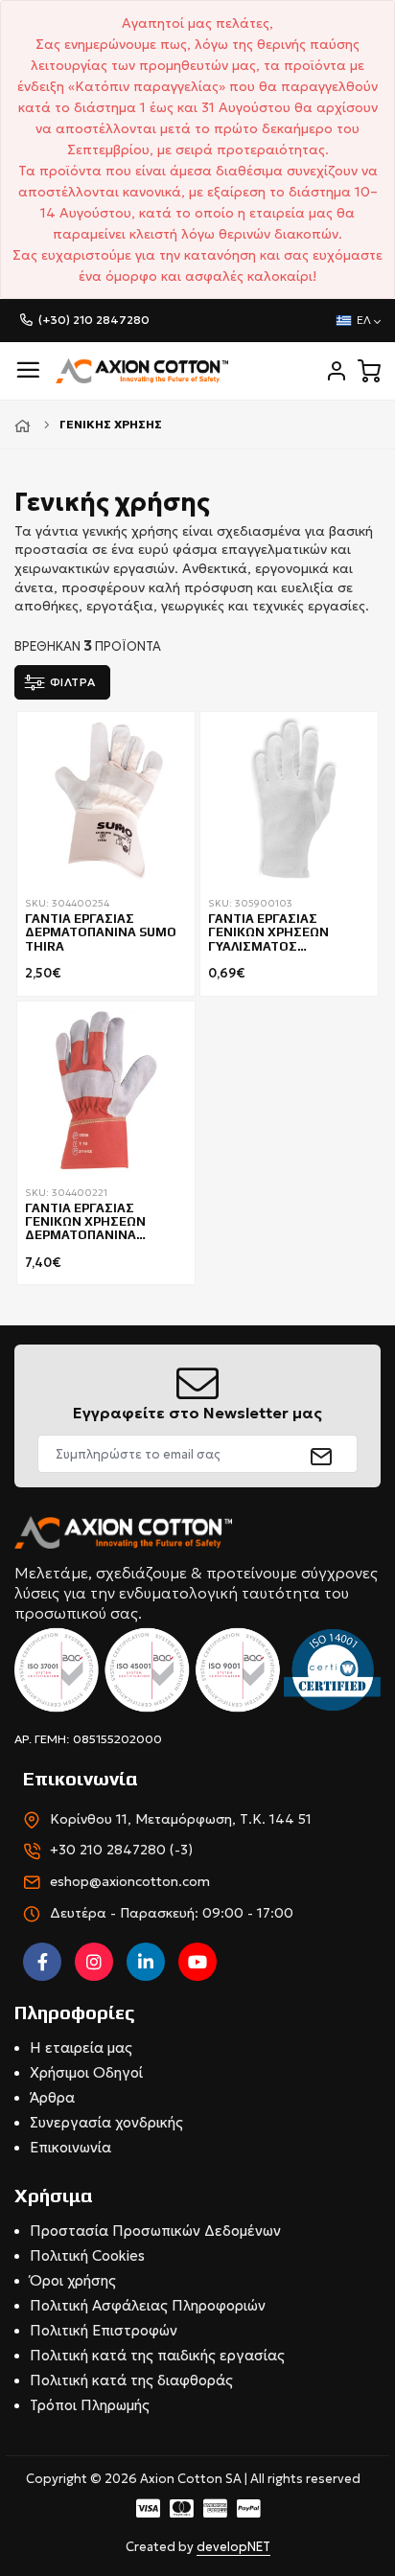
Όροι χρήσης (73, 2280)
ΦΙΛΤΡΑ (73, 682)
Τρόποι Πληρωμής (90, 2405)
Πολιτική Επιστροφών (104, 2330)
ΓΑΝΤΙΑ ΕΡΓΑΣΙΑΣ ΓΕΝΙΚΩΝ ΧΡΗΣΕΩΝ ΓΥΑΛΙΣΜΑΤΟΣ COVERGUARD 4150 (268, 933)
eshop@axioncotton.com (130, 1881)
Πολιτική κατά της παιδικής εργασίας (157, 2355)
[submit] (322, 1454)
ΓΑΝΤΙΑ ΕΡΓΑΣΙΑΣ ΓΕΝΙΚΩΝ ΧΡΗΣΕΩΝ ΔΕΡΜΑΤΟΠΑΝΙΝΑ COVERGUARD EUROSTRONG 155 (85, 1223)
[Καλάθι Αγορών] (369, 371)
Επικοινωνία (70, 2147)
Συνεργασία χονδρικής (106, 2122)
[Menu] (28, 370)
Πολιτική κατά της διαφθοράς (131, 2380)
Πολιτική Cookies (87, 2255)
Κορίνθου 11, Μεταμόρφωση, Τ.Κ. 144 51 (181, 1819)
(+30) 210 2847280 (94, 320)
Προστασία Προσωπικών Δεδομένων (155, 2231)
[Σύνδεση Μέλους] (337, 371)
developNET (233, 2547)
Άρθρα (52, 2097)
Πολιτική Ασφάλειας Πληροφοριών (148, 2305)
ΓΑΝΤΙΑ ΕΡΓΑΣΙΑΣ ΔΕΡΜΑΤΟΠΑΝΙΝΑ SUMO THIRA (101, 933)
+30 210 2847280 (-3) (121, 1850)
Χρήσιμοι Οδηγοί (86, 2072)
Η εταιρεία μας (81, 2047)
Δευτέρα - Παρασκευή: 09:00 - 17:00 (172, 1913)
